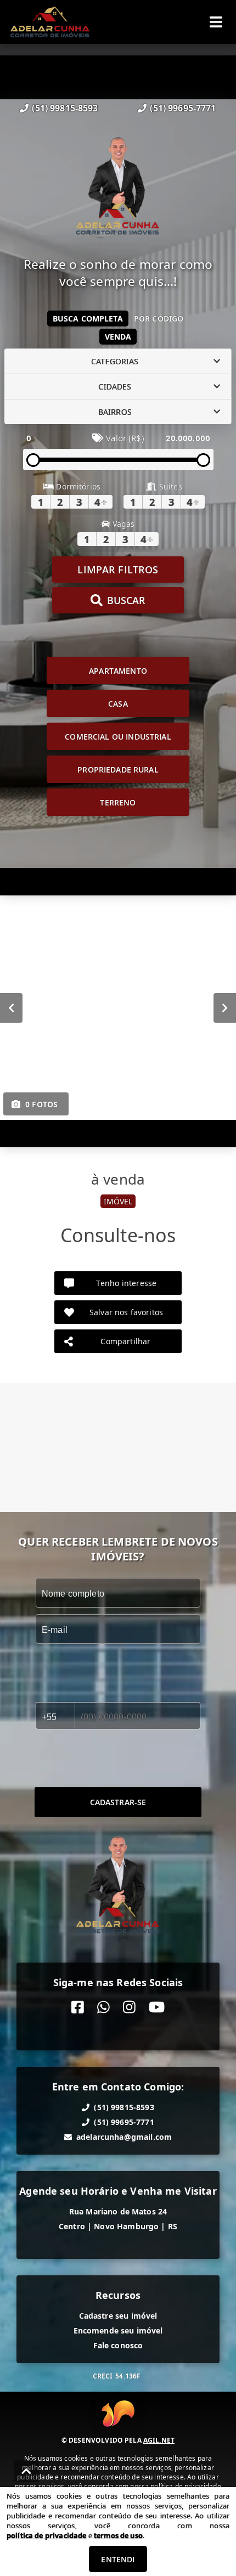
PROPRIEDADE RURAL (118, 770)
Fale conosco (118, 2345)
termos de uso (118, 2535)
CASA (118, 704)
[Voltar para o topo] (26, 2471)
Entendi (118, 2559)
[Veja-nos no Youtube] (157, 2007)
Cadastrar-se (118, 1802)
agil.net (159, 2440)
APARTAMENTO (118, 671)
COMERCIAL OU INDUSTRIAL (118, 737)
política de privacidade (46, 2535)
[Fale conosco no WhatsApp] (103, 2007)
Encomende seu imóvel (118, 2330)
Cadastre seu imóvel (118, 2316)
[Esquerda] (11, 1008)
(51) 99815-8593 (65, 108)
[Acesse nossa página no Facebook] (78, 2007)
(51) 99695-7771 (183, 108)
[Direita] (225, 1008)
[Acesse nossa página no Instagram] (129, 2007)
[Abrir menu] (216, 22)
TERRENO (118, 802)
